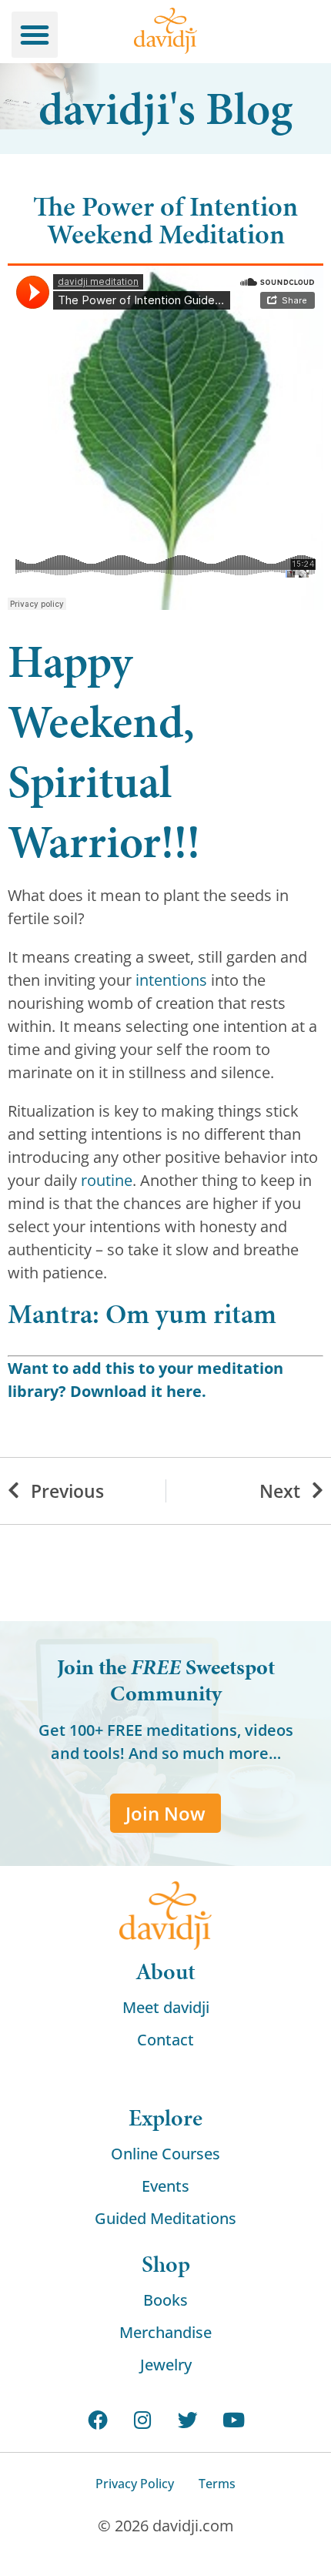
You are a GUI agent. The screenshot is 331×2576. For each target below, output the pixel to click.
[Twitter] (188, 2420)
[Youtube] (234, 2420)
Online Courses (165, 2154)
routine (107, 1180)
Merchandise (165, 2332)
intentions (171, 980)
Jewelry (166, 2365)
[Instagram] (143, 2420)
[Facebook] (97, 2420)
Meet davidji (166, 2007)
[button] (35, 35)
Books (165, 2300)
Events (165, 2186)
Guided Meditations (165, 2218)
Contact (165, 2040)
